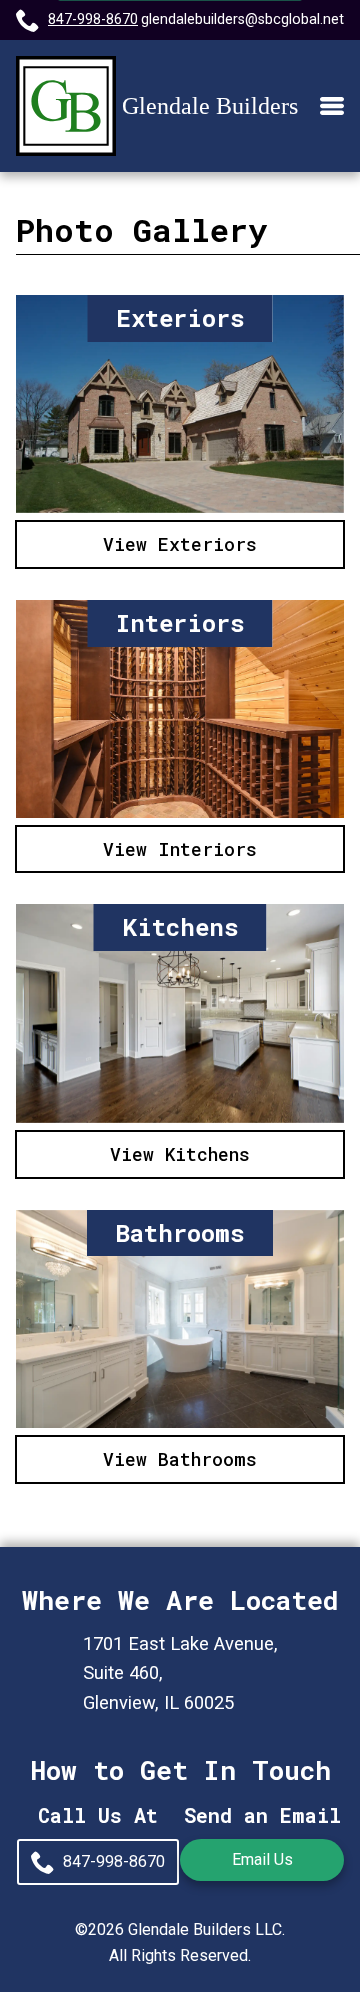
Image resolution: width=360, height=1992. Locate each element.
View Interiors (180, 849)
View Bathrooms (180, 1459)
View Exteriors (180, 544)
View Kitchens (180, 1154)
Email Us (262, 1859)
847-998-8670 (93, 19)
